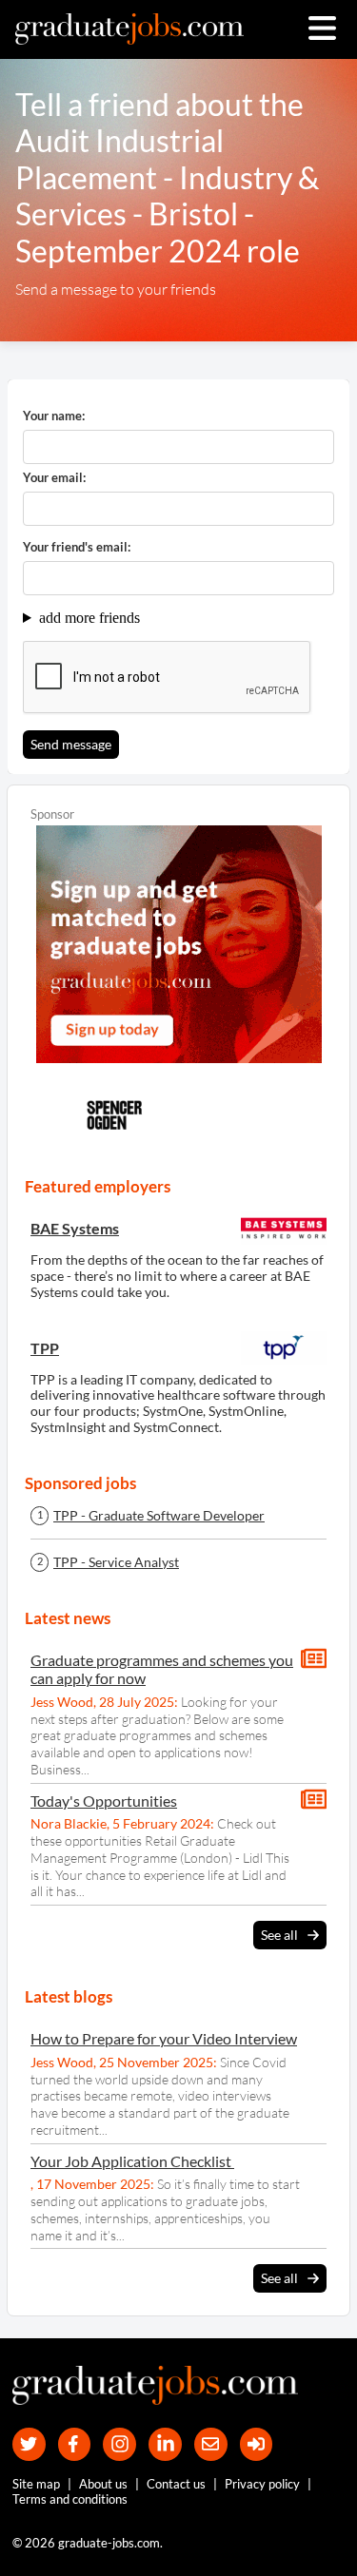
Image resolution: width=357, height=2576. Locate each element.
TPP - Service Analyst (116, 1562)
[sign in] (257, 2444)
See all (279, 1935)
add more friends (89, 618)
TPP (45, 1348)
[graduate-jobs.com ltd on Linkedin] (165, 2444)
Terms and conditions (70, 2499)
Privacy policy (262, 2484)
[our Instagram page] (119, 2444)
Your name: (54, 416)
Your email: (54, 478)
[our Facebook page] (75, 2444)
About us (103, 2484)
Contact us (176, 2484)
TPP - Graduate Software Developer (159, 1516)
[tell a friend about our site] (211, 2444)
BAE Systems (75, 1228)
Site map (36, 2484)
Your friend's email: (77, 547)
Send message (71, 744)
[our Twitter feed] (29, 2444)
